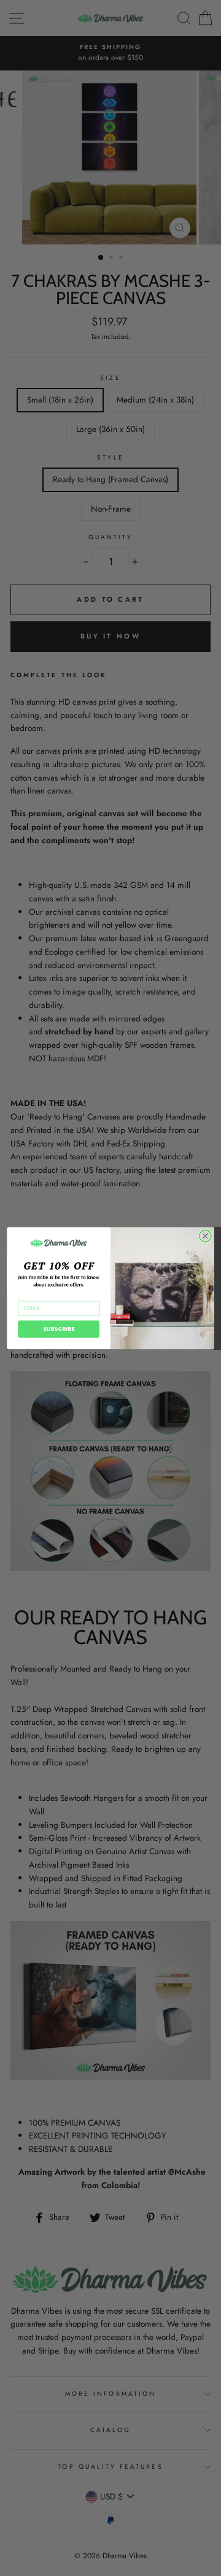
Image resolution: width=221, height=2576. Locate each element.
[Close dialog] (206, 1236)
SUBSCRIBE (59, 1329)
